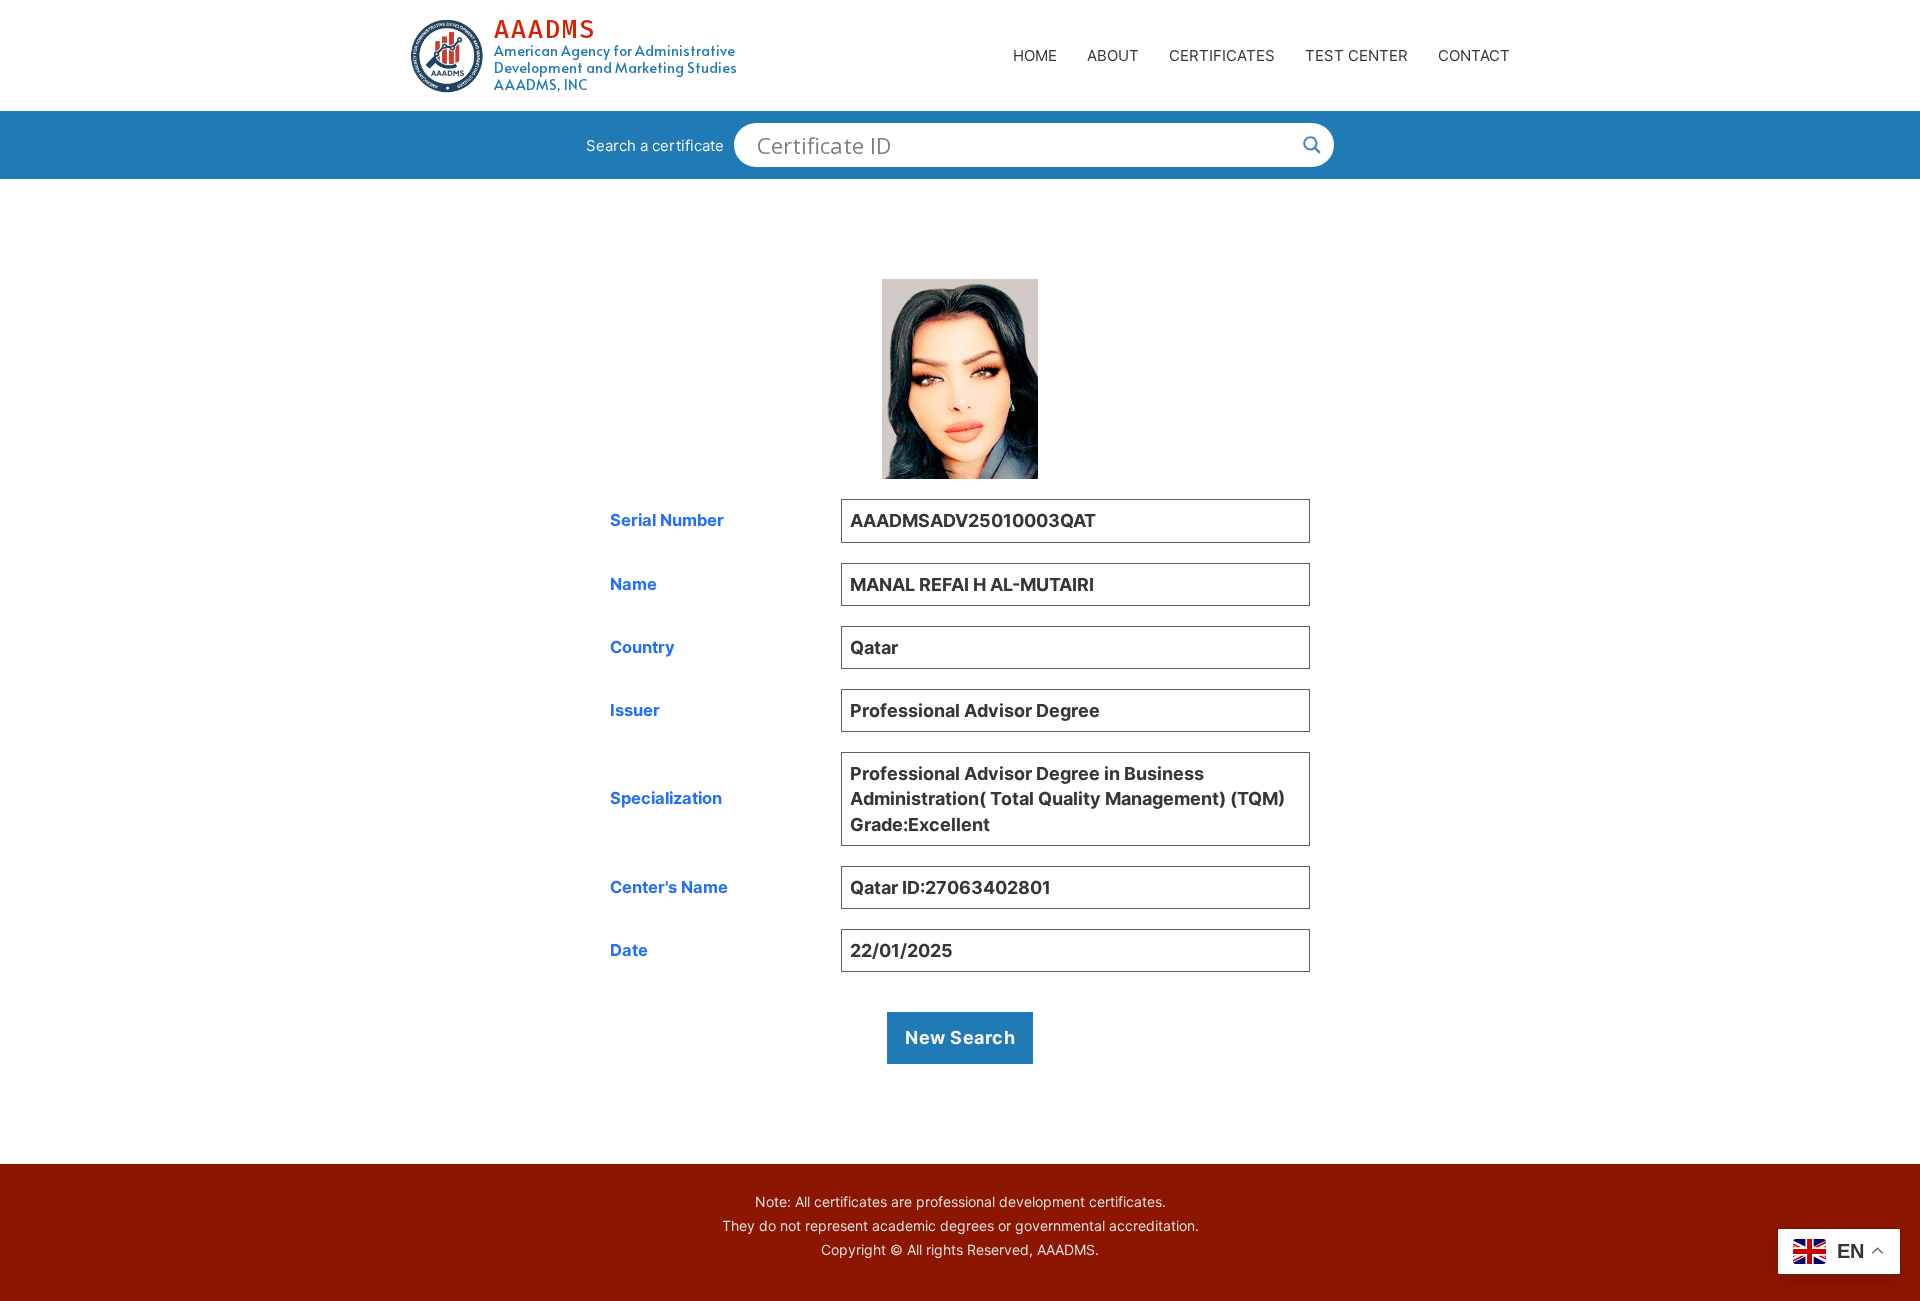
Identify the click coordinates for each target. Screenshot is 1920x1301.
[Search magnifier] (1312, 145)
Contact (1474, 55)
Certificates (1222, 55)
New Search (960, 1037)
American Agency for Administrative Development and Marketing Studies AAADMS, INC (615, 68)
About (1113, 55)
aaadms (545, 30)
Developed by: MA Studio (960, 1268)
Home (1035, 55)
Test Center (1356, 55)
